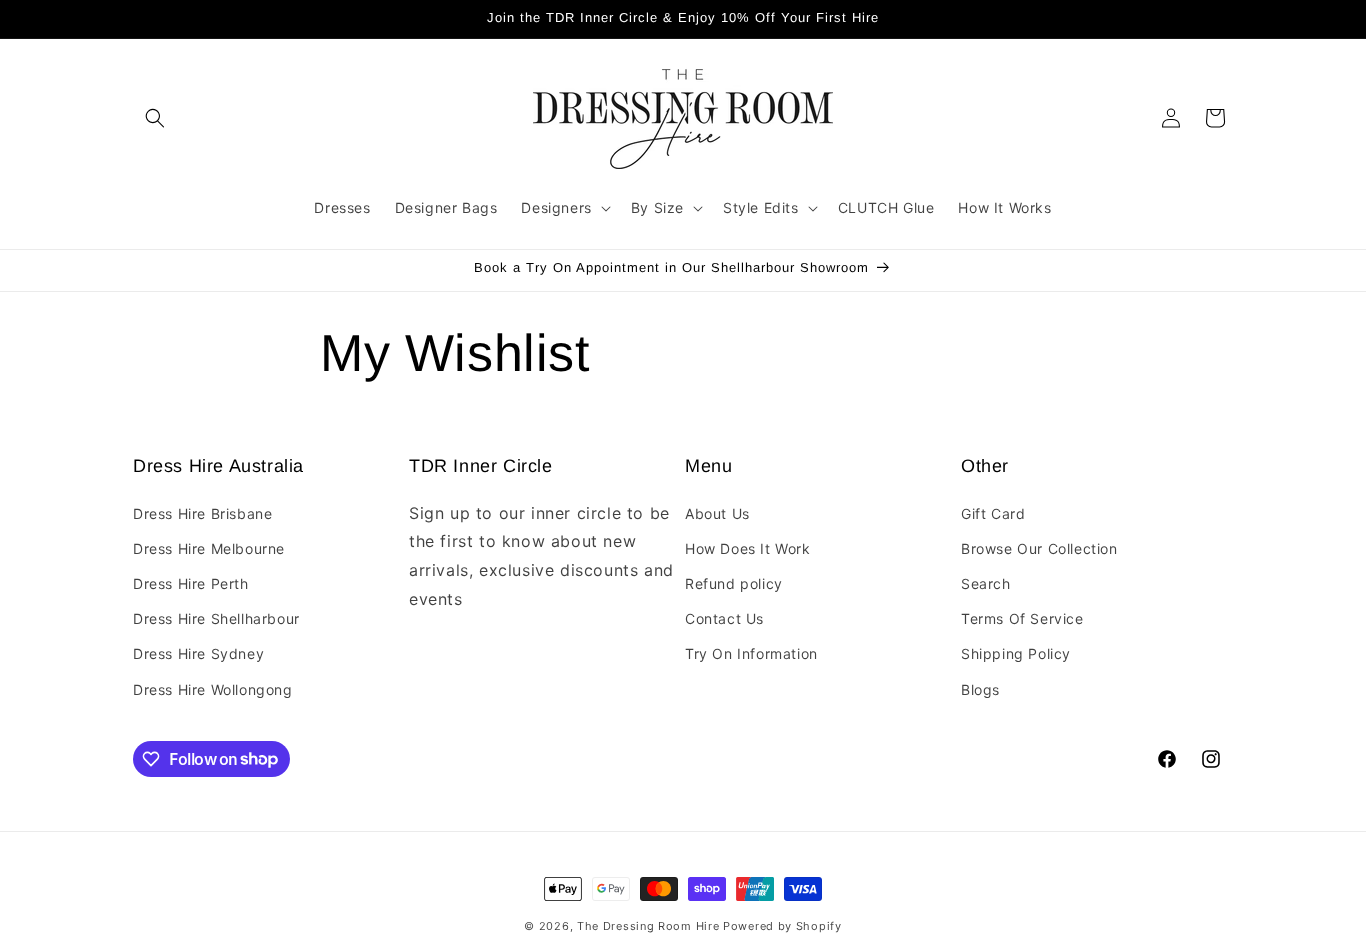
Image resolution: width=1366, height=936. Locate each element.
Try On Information (751, 653)
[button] (155, 118)
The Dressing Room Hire (648, 926)
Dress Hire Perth (191, 583)
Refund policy (734, 583)
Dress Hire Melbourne (209, 548)
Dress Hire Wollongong (213, 688)
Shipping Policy (1016, 653)
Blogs (980, 688)
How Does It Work (748, 548)
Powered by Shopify (782, 926)
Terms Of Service (1022, 618)
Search (986, 583)
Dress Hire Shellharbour (216, 618)
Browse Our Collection (1039, 548)
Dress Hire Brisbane (202, 512)
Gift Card (993, 512)
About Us (717, 512)
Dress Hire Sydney (198, 653)
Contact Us (724, 618)
